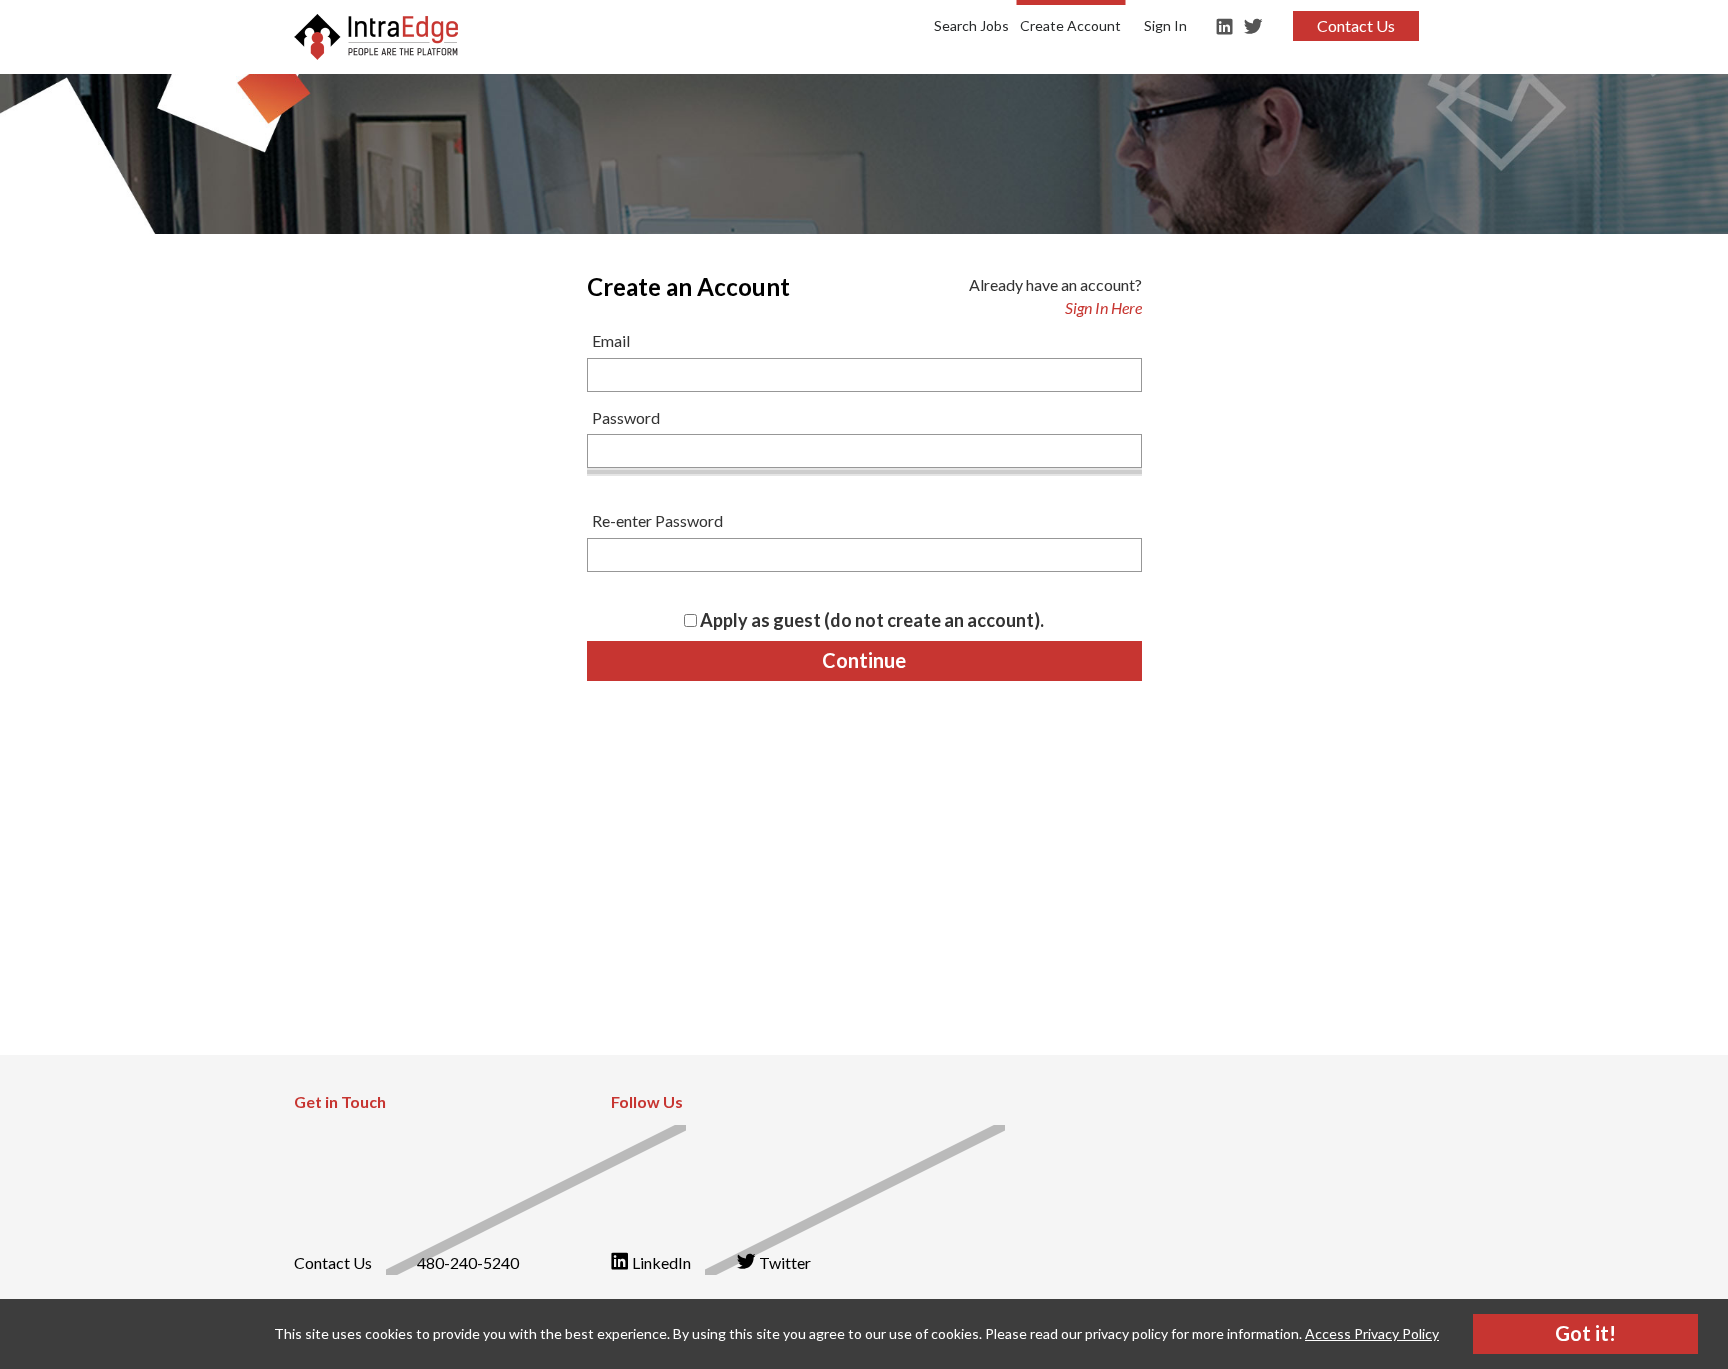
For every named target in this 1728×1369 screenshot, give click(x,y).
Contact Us (1356, 25)
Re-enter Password (657, 520)
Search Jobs (971, 25)
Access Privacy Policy (1372, 1333)
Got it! (1585, 1333)
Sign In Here (1103, 307)
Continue (864, 660)
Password (626, 417)
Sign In (1165, 25)
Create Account (1070, 25)
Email (611, 340)
